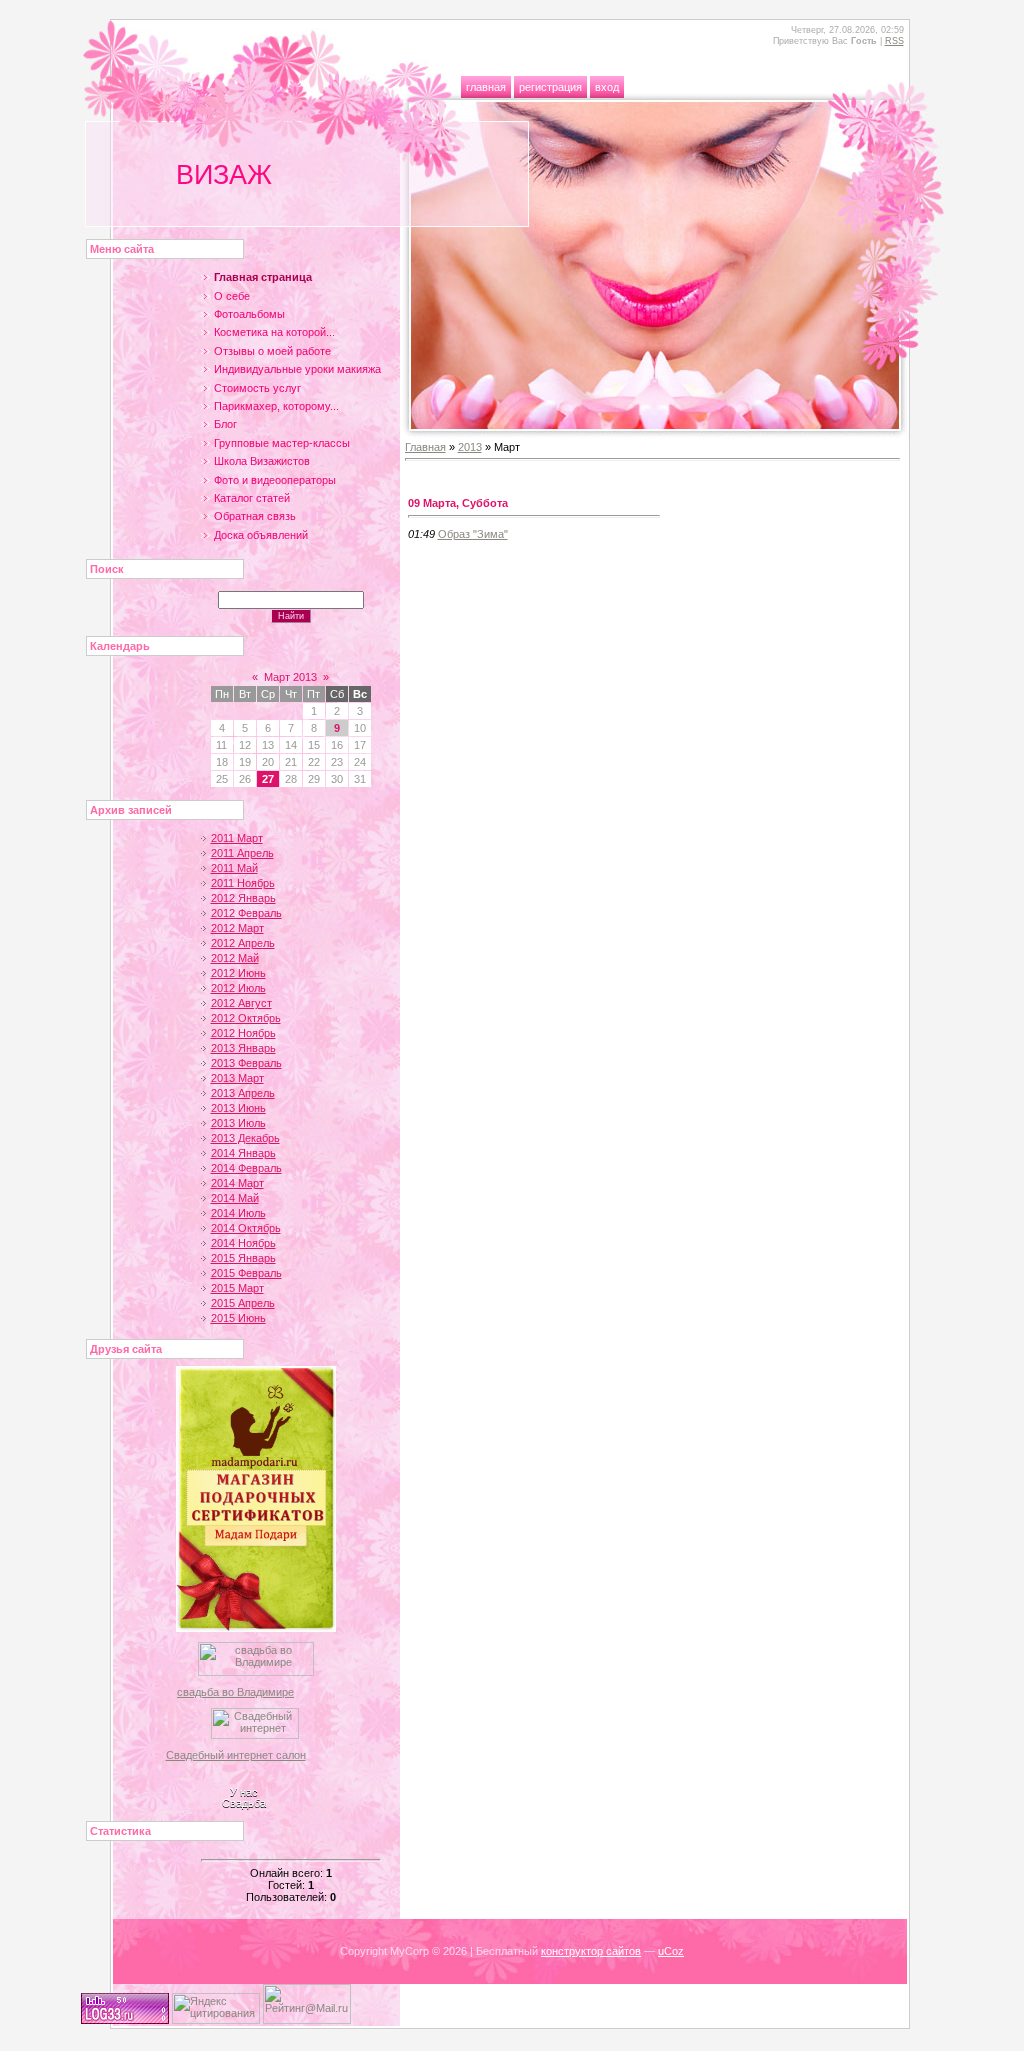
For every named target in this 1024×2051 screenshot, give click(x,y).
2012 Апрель (243, 943)
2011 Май (234, 868)
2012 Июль (238, 988)
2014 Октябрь (246, 1228)
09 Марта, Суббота (458, 503)
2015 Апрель (243, 1303)
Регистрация (550, 87)
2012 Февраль (246, 913)
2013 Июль (238, 1123)
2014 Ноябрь (243, 1243)
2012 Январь (243, 898)
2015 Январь (243, 1258)
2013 (470, 447)
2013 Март (237, 1078)
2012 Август (241, 1003)
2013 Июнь (238, 1108)
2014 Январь (243, 1153)
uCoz (671, 1951)
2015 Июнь (238, 1318)
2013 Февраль (246, 1063)
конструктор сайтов (591, 1951)
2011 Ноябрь (243, 883)
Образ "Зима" (473, 534)
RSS (894, 41)
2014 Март (237, 1183)
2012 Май (235, 958)
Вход (607, 87)
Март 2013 (290, 677)
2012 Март (237, 928)
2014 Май (235, 1198)
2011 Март (237, 838)
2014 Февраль (246, 1168)
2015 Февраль (246, 1273)
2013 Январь (243, 1048)
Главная (486, 87)
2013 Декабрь (245, 1138)
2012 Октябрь (246, 1018)
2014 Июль (238, 1213)
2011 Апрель (242, 853)
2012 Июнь (238, 973)
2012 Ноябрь (243, 1033)
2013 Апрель (243, 1093)
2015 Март (237, 1288)
